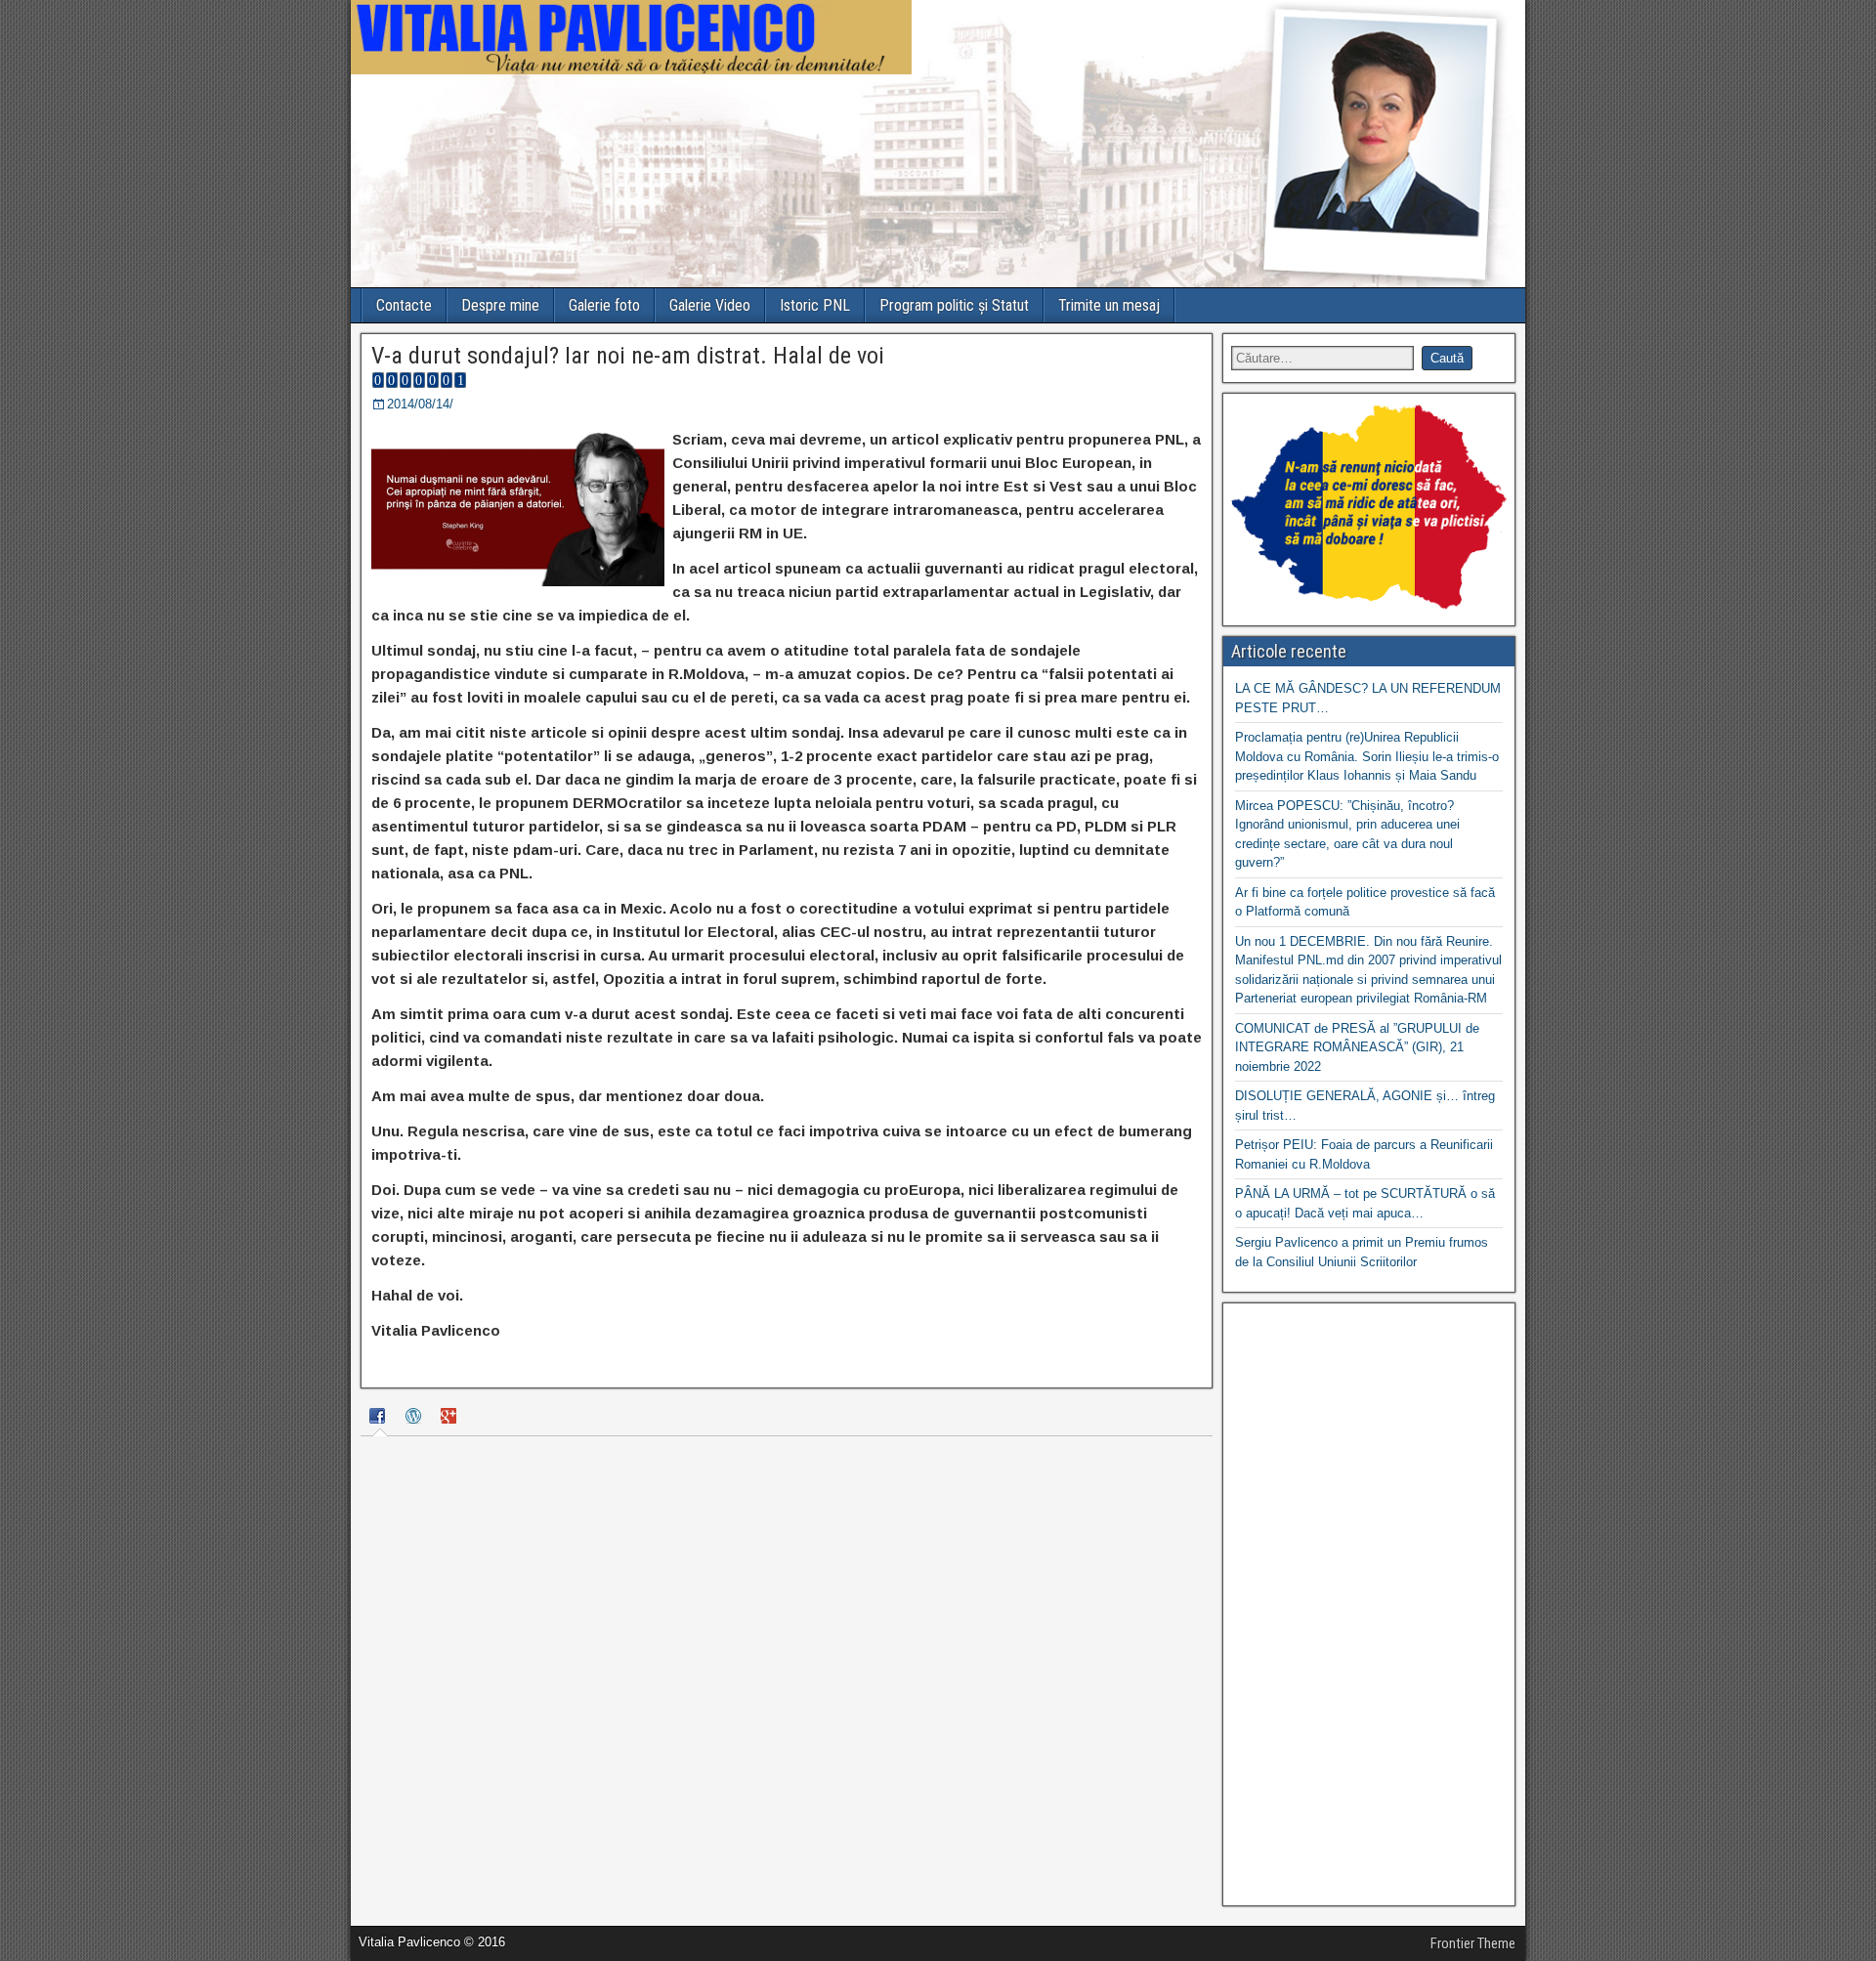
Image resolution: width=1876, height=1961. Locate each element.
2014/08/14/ (420, 404)
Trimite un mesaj (1109, 305)
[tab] (380, 1419)
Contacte (404, 305)
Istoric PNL (815, 305)
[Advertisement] (1369, 1604)
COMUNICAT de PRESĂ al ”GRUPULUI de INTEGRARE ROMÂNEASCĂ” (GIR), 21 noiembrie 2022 (1357, 1047)
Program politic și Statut (954, 305)
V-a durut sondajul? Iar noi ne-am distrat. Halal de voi (628, 356)
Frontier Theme (1473, 1943)
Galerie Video (710, 305)
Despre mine (500, 305)
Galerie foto (604, 305)
